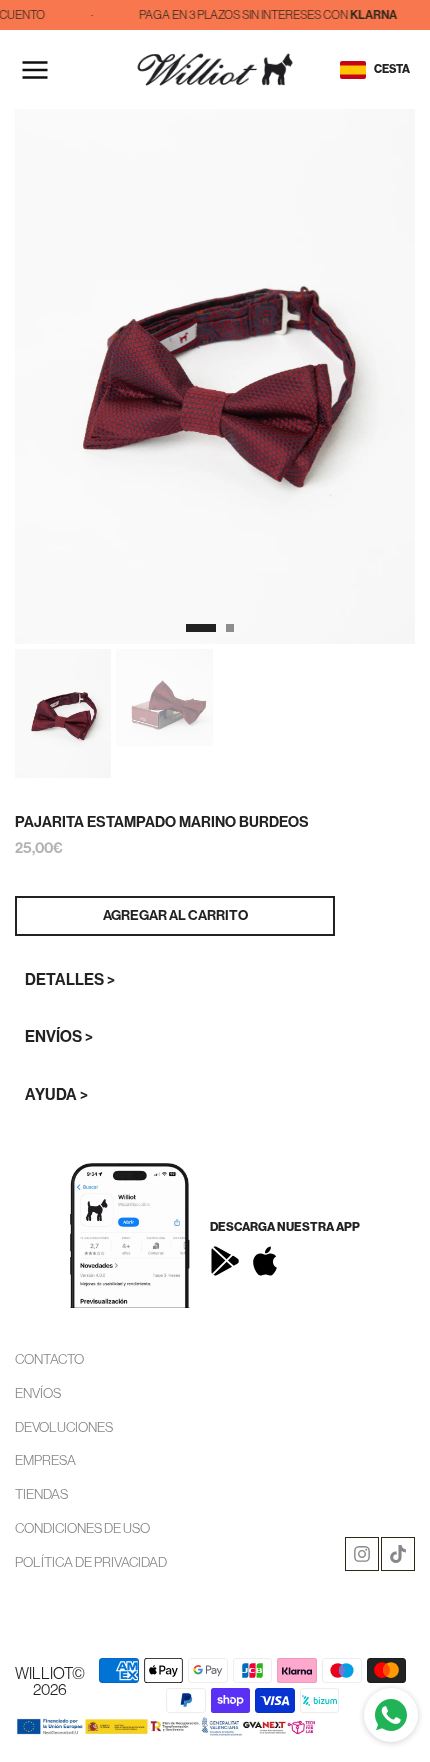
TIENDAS (41, 1494)
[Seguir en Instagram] (362, 1554)
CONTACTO (49, 1359)
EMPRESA (45, 1460)
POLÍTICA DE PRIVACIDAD (91, 1562)
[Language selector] (353, 70)
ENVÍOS (38, 1393)
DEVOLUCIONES (64, 1427)
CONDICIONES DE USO (82, 1528)
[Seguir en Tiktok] (398, 1554)
